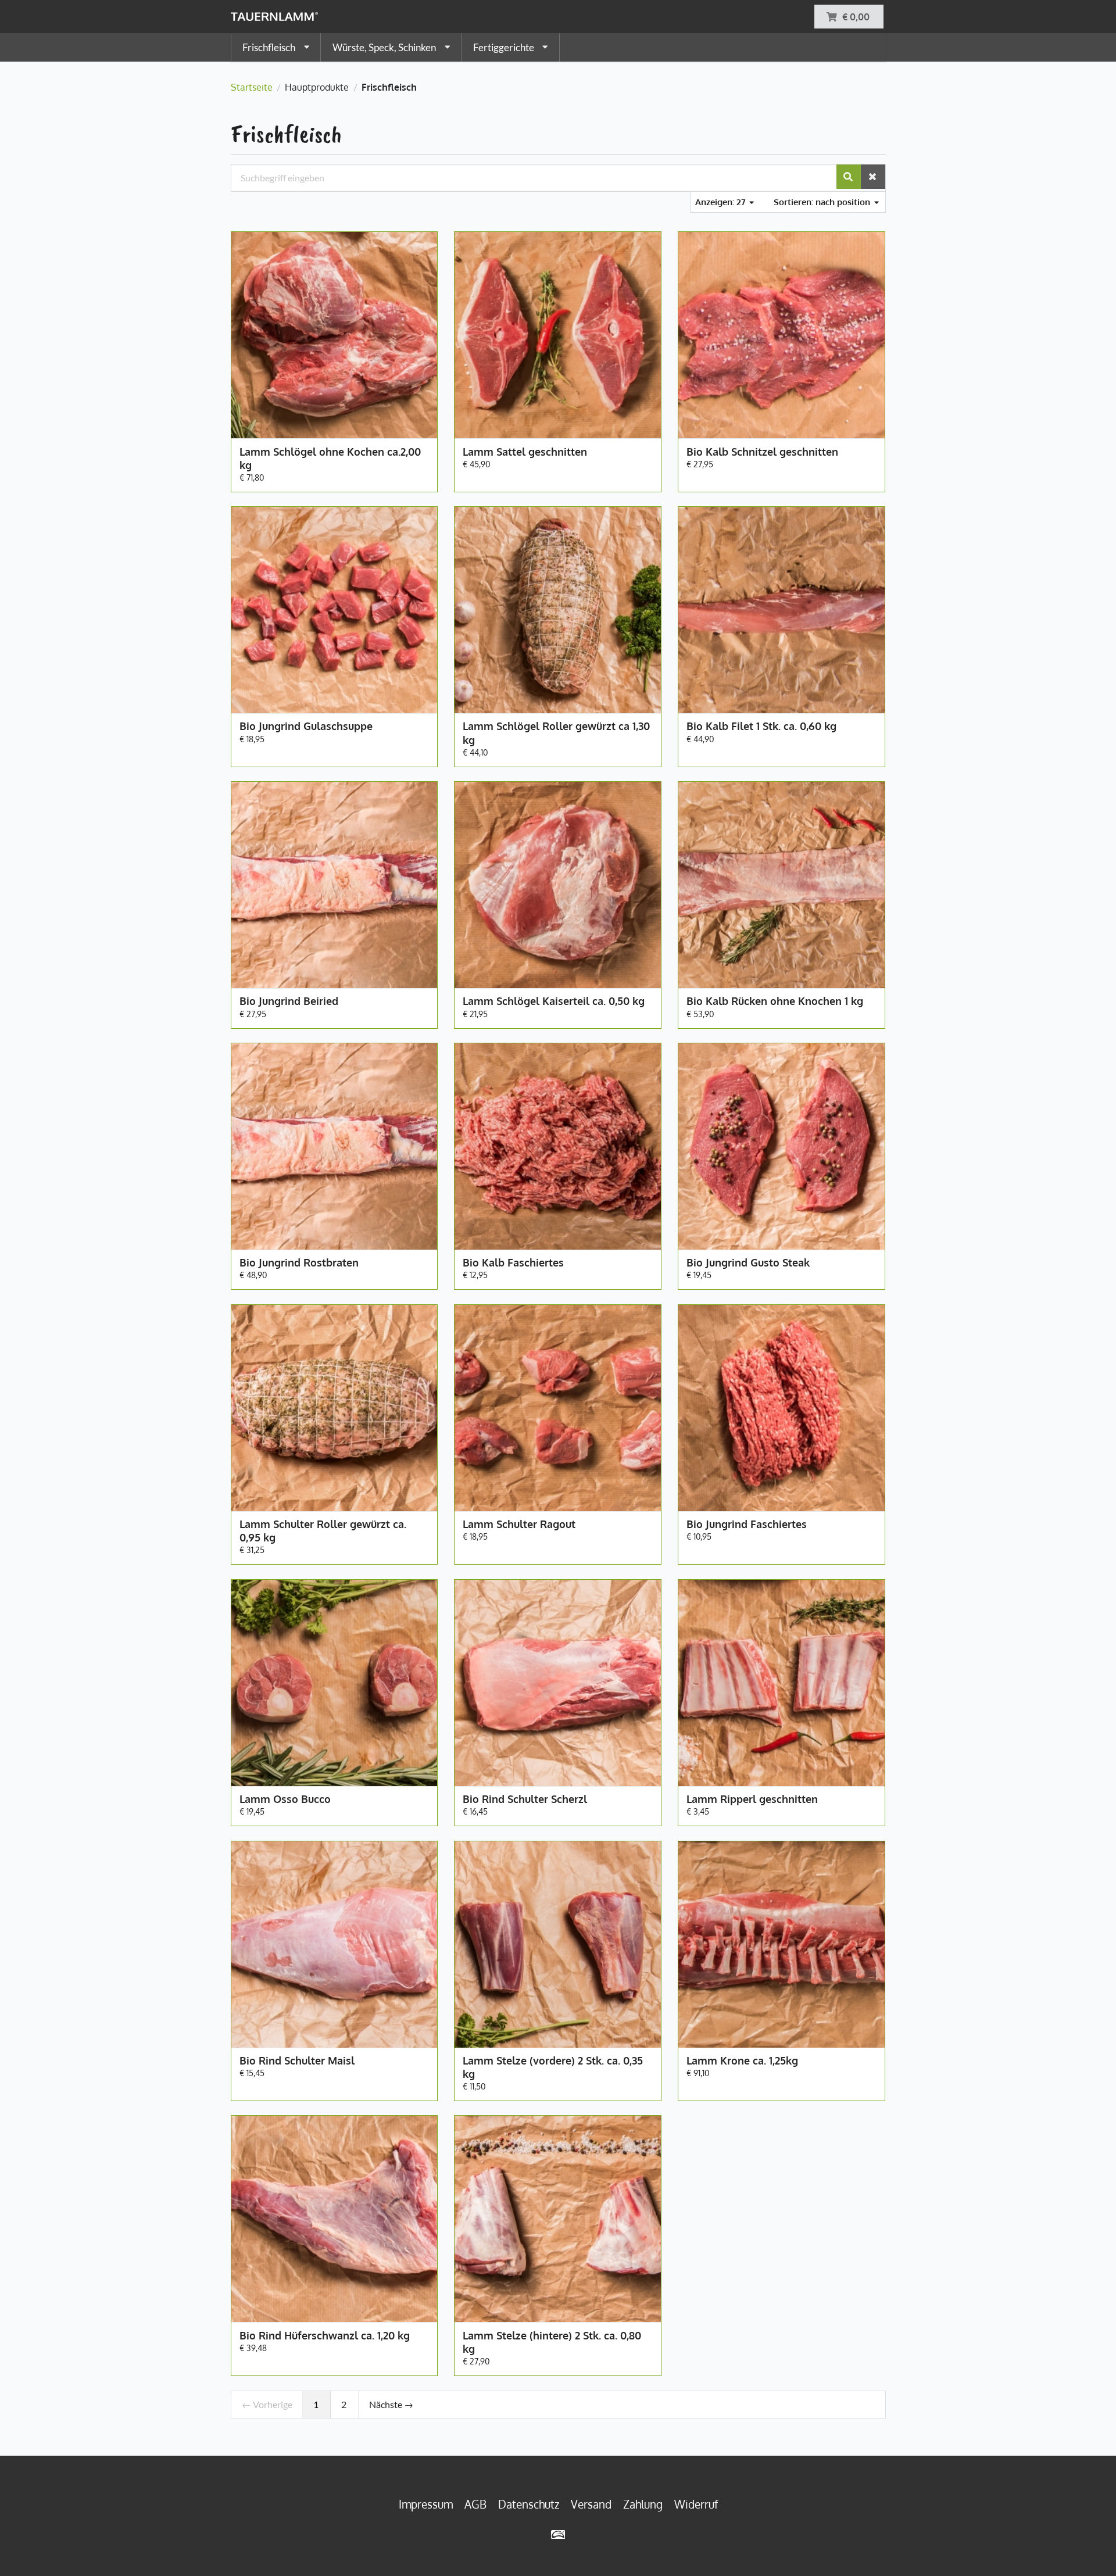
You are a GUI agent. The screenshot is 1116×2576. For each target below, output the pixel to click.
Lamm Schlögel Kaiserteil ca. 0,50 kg (554, 1001)
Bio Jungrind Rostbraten (299, 1262)
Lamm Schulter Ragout (519, 1524)
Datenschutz (529, 2504)
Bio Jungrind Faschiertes (747, 1524)
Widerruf (696, 2504)
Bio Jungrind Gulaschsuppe (306, 726)
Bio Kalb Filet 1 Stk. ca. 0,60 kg (761, 726)
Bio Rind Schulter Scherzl (525, 1799)
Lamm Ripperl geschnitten (752, 1799)
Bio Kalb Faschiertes (513, 1262)
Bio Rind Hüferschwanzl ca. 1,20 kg (325, 2335)
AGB (475, 2504)
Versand (591, 2504)
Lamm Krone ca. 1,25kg (742, 2060)
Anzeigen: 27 (722, 202)
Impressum (426, 2504)
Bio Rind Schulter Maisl (297, 2060)
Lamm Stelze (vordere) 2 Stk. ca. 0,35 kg (553, 2067)
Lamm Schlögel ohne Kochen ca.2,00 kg (330, 458)
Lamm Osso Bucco (285, 1799)
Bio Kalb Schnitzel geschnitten (762, 452)
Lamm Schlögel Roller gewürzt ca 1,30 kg (556, 733)
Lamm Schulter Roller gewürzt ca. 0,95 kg (323, 1531)
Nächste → (391, 2404)
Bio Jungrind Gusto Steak (748, 1262)
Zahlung (643, 2504)
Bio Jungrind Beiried (289, 1001)
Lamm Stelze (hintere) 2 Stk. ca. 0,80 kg (552, 2342)
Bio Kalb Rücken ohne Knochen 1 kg (775, 1001)
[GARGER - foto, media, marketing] (558, 2534)
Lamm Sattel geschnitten (525, 452)
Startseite (252, 87)
